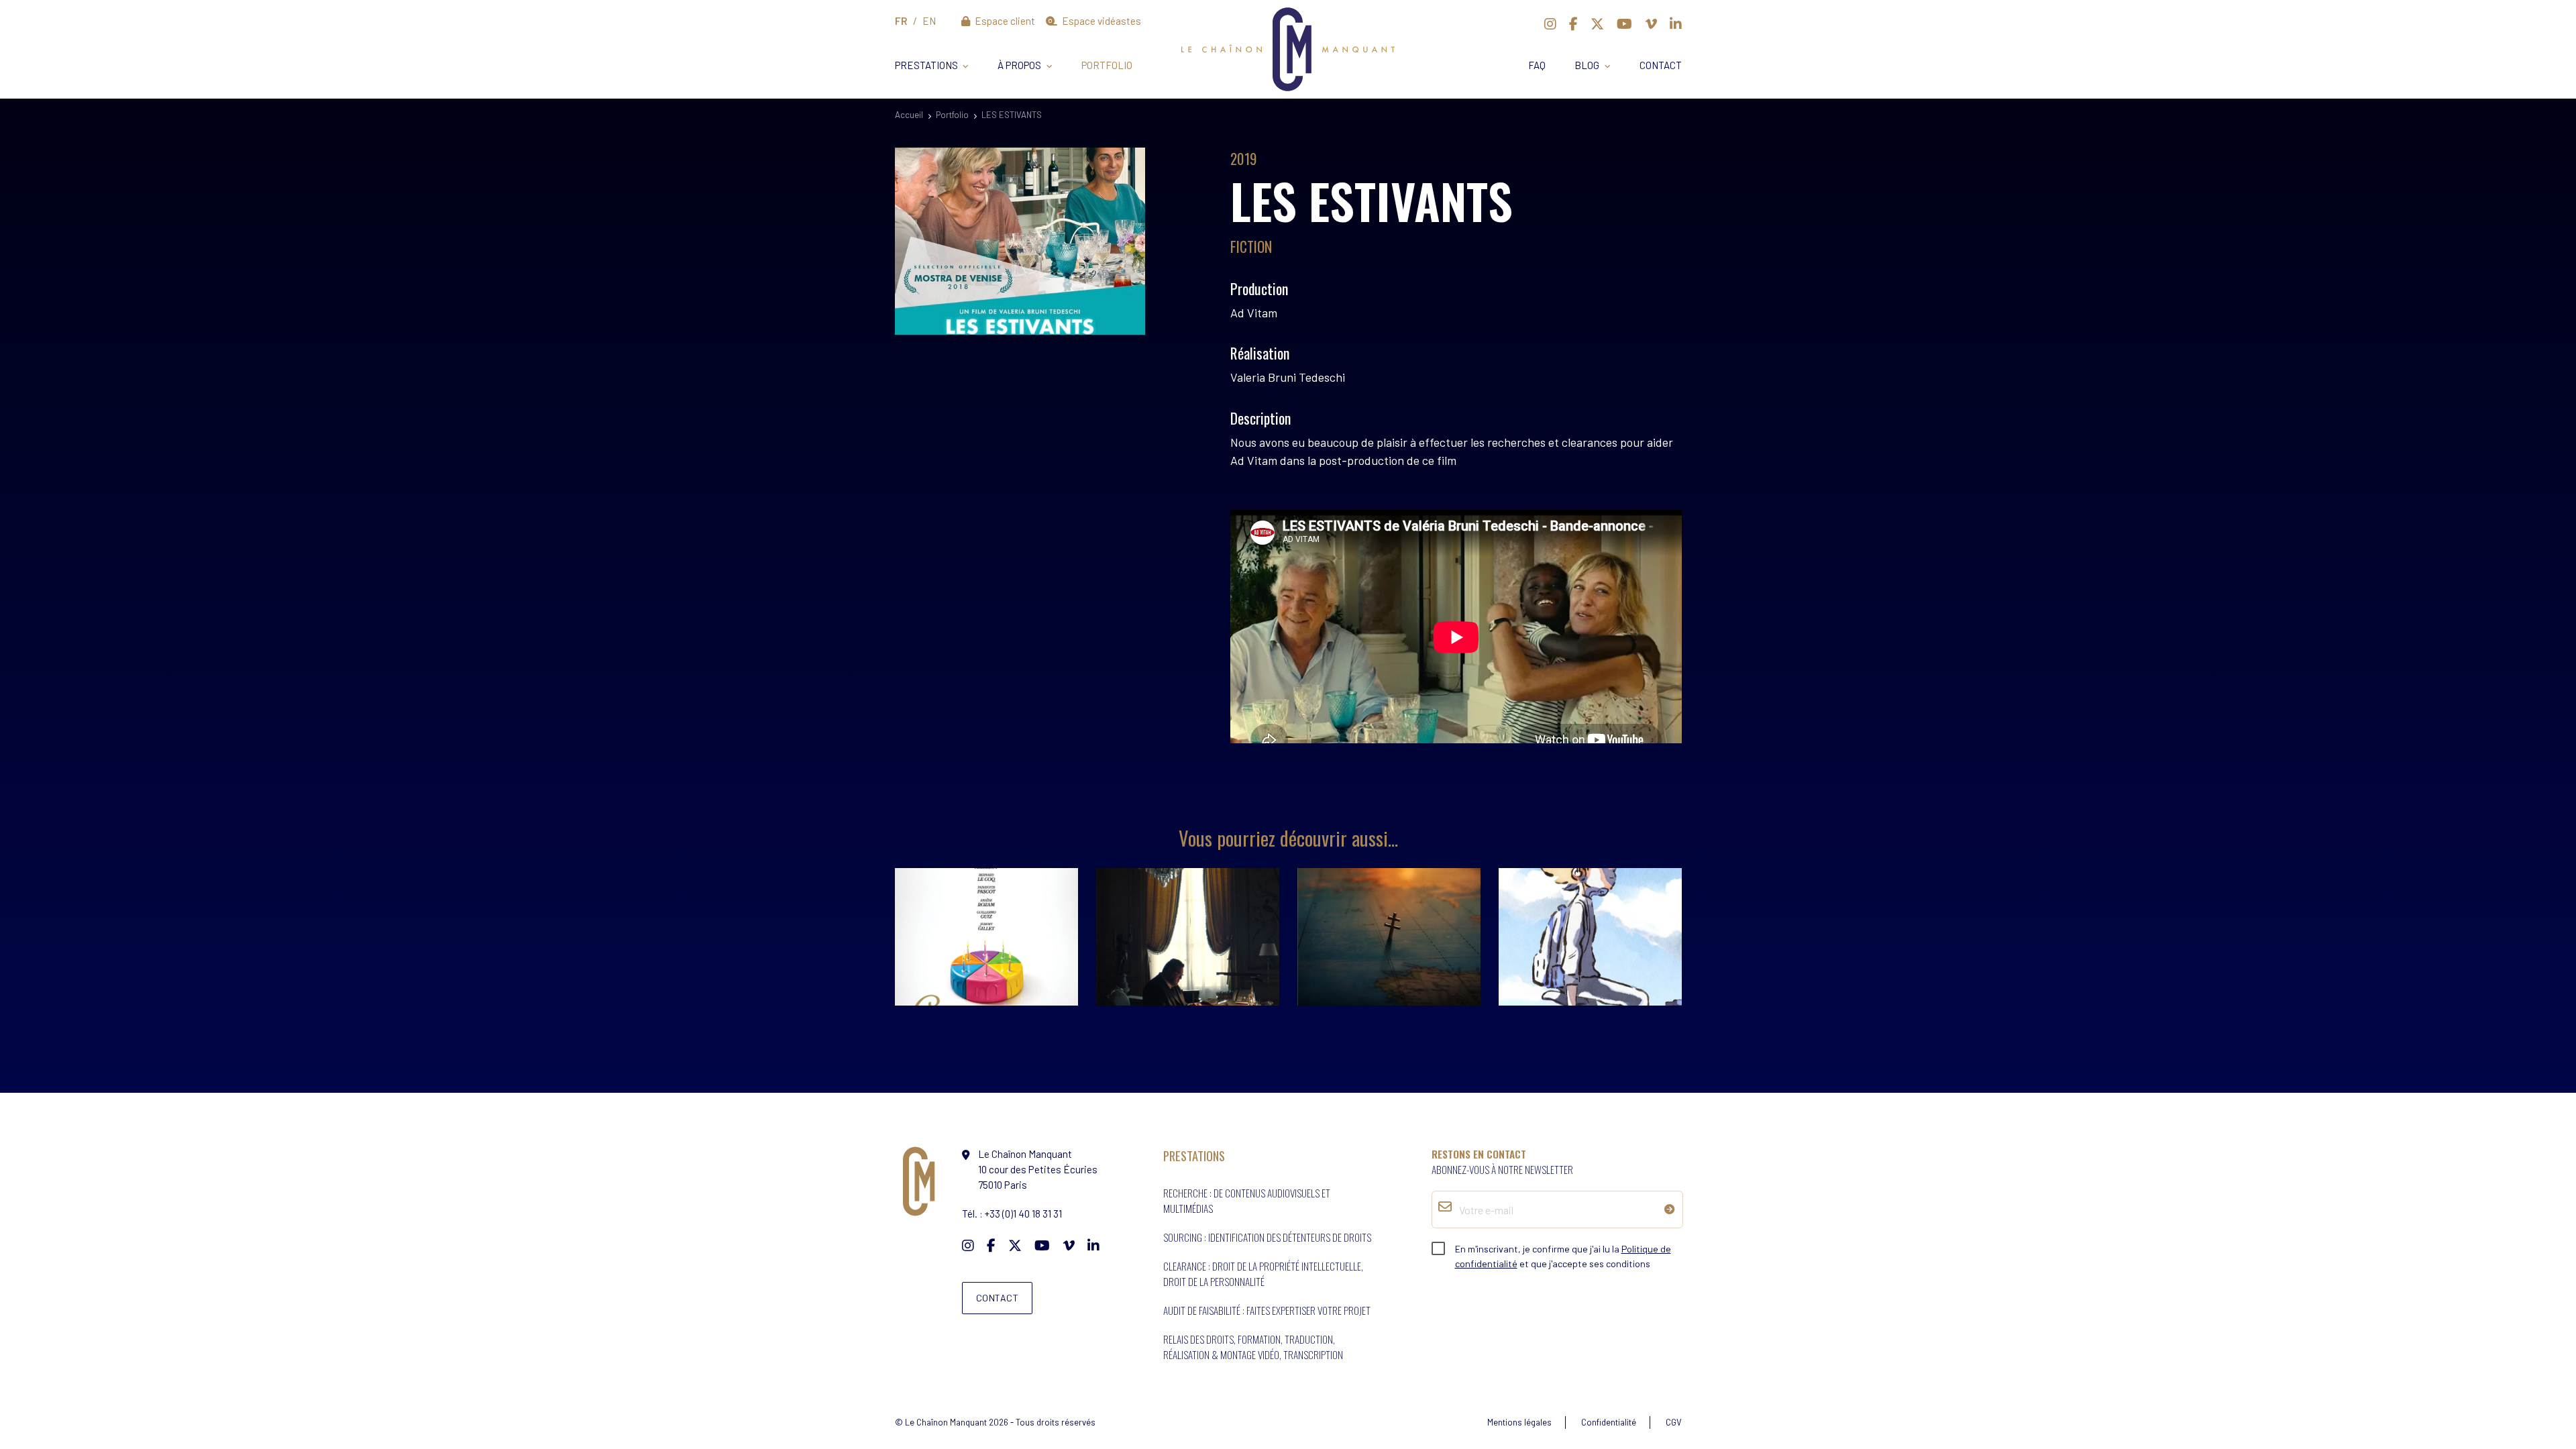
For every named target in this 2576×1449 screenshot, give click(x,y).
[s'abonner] (1670, 1209)
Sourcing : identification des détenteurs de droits (1267, 1237)
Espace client (1004, 21)
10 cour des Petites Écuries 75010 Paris (1038, 1169)
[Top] (2540, 1393)
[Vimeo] (1651, 23)
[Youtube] (1624, 23)
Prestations (926, 65)
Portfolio (1107, 65)
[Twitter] (1597, 23)
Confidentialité (1609, 1422)
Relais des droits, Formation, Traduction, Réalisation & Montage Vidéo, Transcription (1253, 1347)
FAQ (1537, 65)
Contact (1661, 65)
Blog (1587, 65)
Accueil (909, 115)
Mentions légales (1519, 1422)
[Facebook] (1573, 23)
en (929, 21)
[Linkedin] (1676, 23)
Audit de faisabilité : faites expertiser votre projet (1267, 1310)
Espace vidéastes (1101, 21)
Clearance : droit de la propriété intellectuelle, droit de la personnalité (1263, 1274)
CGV (1674, 1422)
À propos (1019, 65)
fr (901, 21)
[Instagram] (1550, 23)
